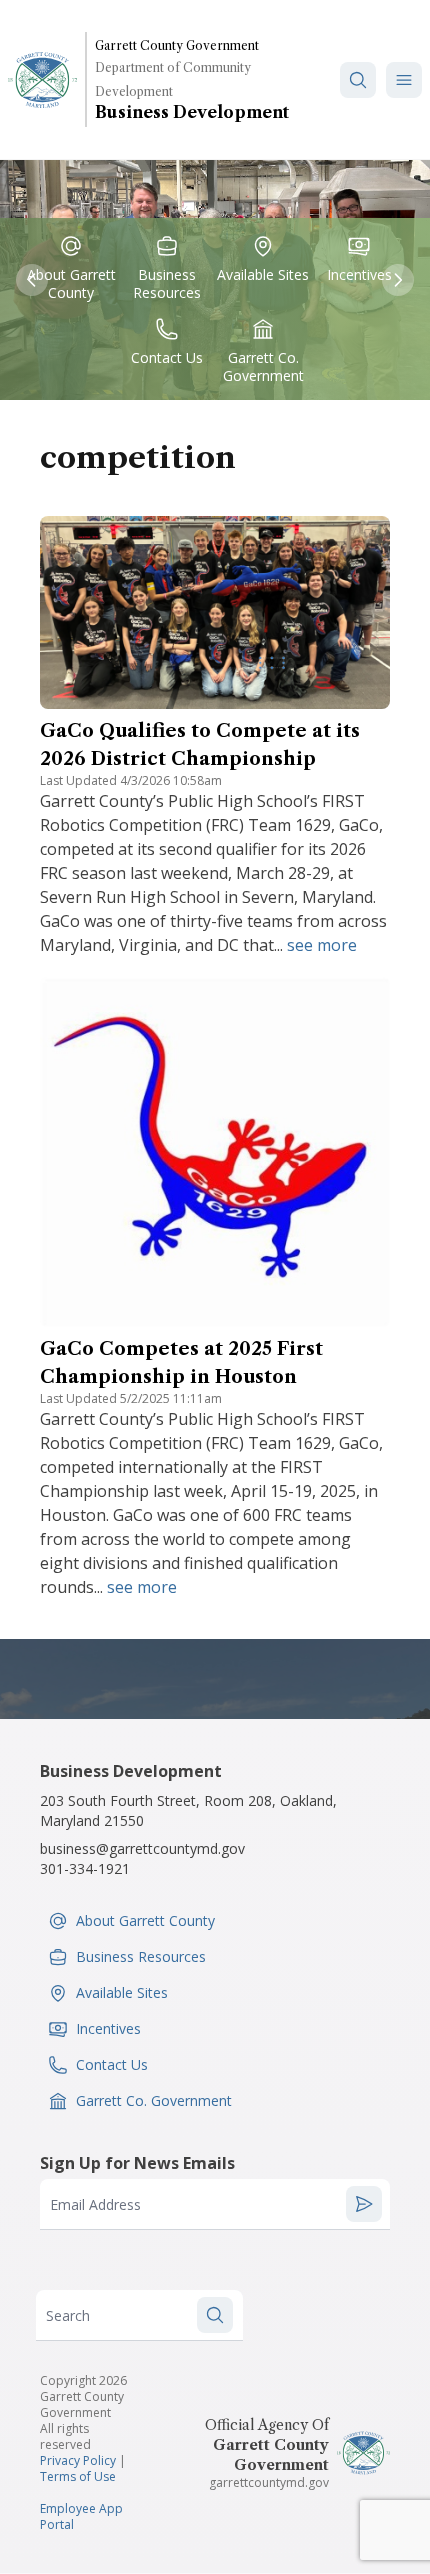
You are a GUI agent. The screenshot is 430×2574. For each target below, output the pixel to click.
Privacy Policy (78, 2460)
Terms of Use (78, 2476)
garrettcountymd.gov (269, 2482)
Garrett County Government (177, 45)
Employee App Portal (81, 2516)
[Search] (358, 80)
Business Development (192, 112)
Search (68, 2315)
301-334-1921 (85, 1868)
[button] (404, 80)
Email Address (95, 2204)
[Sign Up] (364, 2204)
